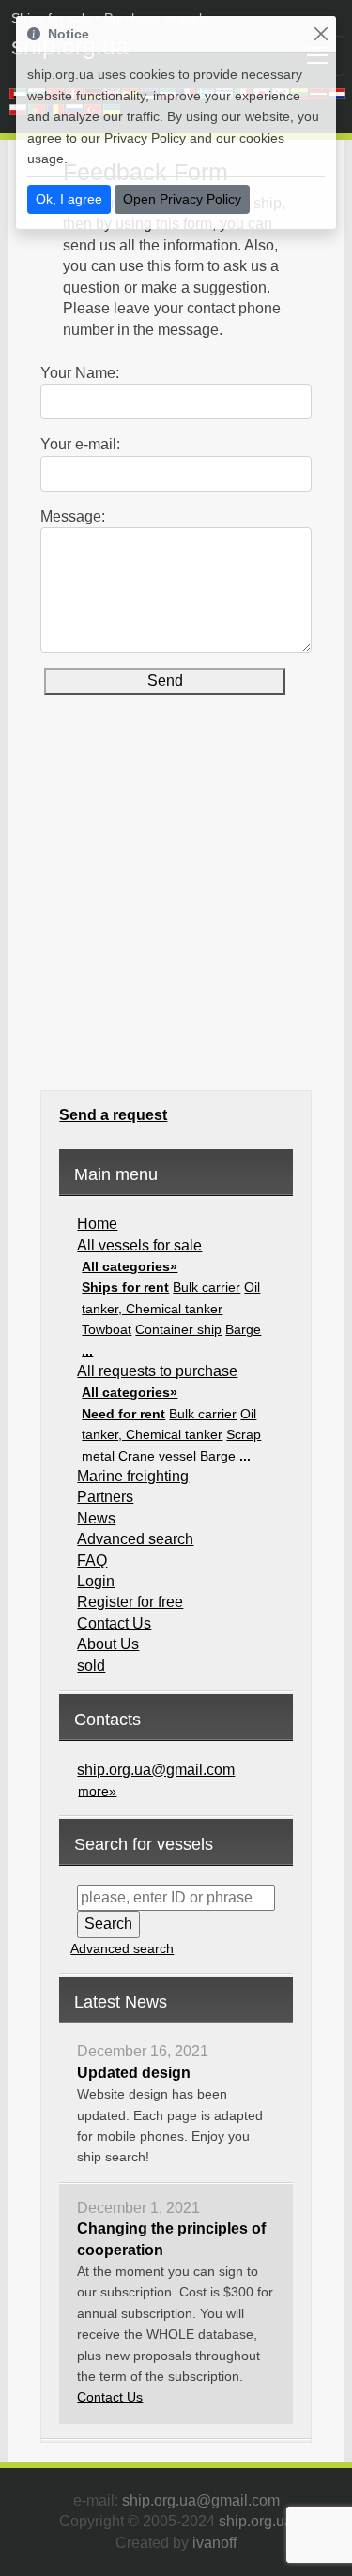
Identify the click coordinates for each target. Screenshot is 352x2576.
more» (97, 1791)
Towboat (107, 1329)
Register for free (130, 1602)
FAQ (92, 1561)
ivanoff (214, 2543)
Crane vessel (157, 1456)
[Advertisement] (176, 909)
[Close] (321, 34)
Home (97, 1224)
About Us (108, 1644)
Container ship (178, 1329)
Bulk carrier (207, 1287)
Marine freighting (133, 1476)
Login (96, 1581)
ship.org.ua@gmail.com (156, 1770)
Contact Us (114, 1623)
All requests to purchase (157, 1371)
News (96, 1518)
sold (91, 1666)
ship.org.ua (256, 2521)
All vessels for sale (139, 1245)
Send (165, 681)
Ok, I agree (69, 199)
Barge (243, 1329)
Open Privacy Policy (182, 199)
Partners (105, 1497)
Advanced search (135, 1539)
